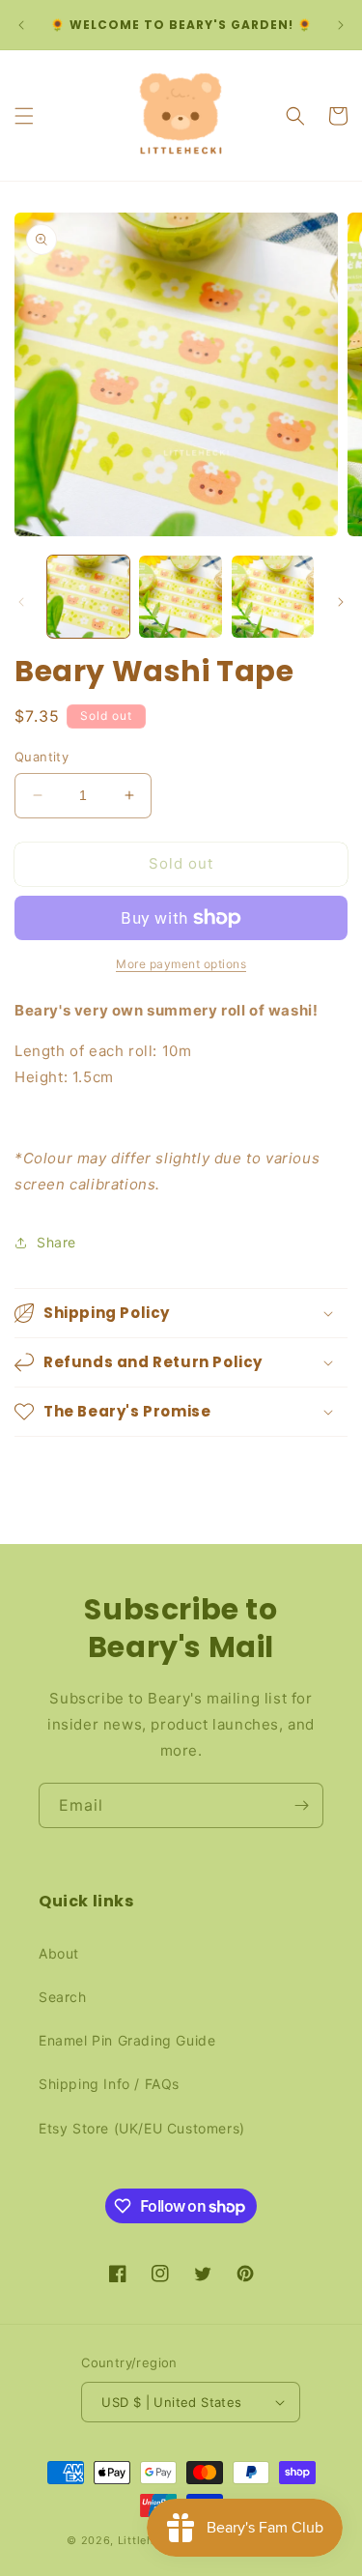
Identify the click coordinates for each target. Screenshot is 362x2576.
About (59, 1953)
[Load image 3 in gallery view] (273, 597)
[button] (24, 116)
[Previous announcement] (21, 25)
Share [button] (56, 1242)
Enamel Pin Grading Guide (127, 2040)
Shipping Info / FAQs (109, 2084)
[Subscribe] (301, 1805)
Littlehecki (148, 2540)
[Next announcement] (341, 25)
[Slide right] (341, 602)
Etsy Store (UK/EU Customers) (142, 2128)
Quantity (42, 757)
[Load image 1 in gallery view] (88, 597)
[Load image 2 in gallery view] (180, 597)
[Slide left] (21, 602)
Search (63, 1997)
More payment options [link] (181, 964)
